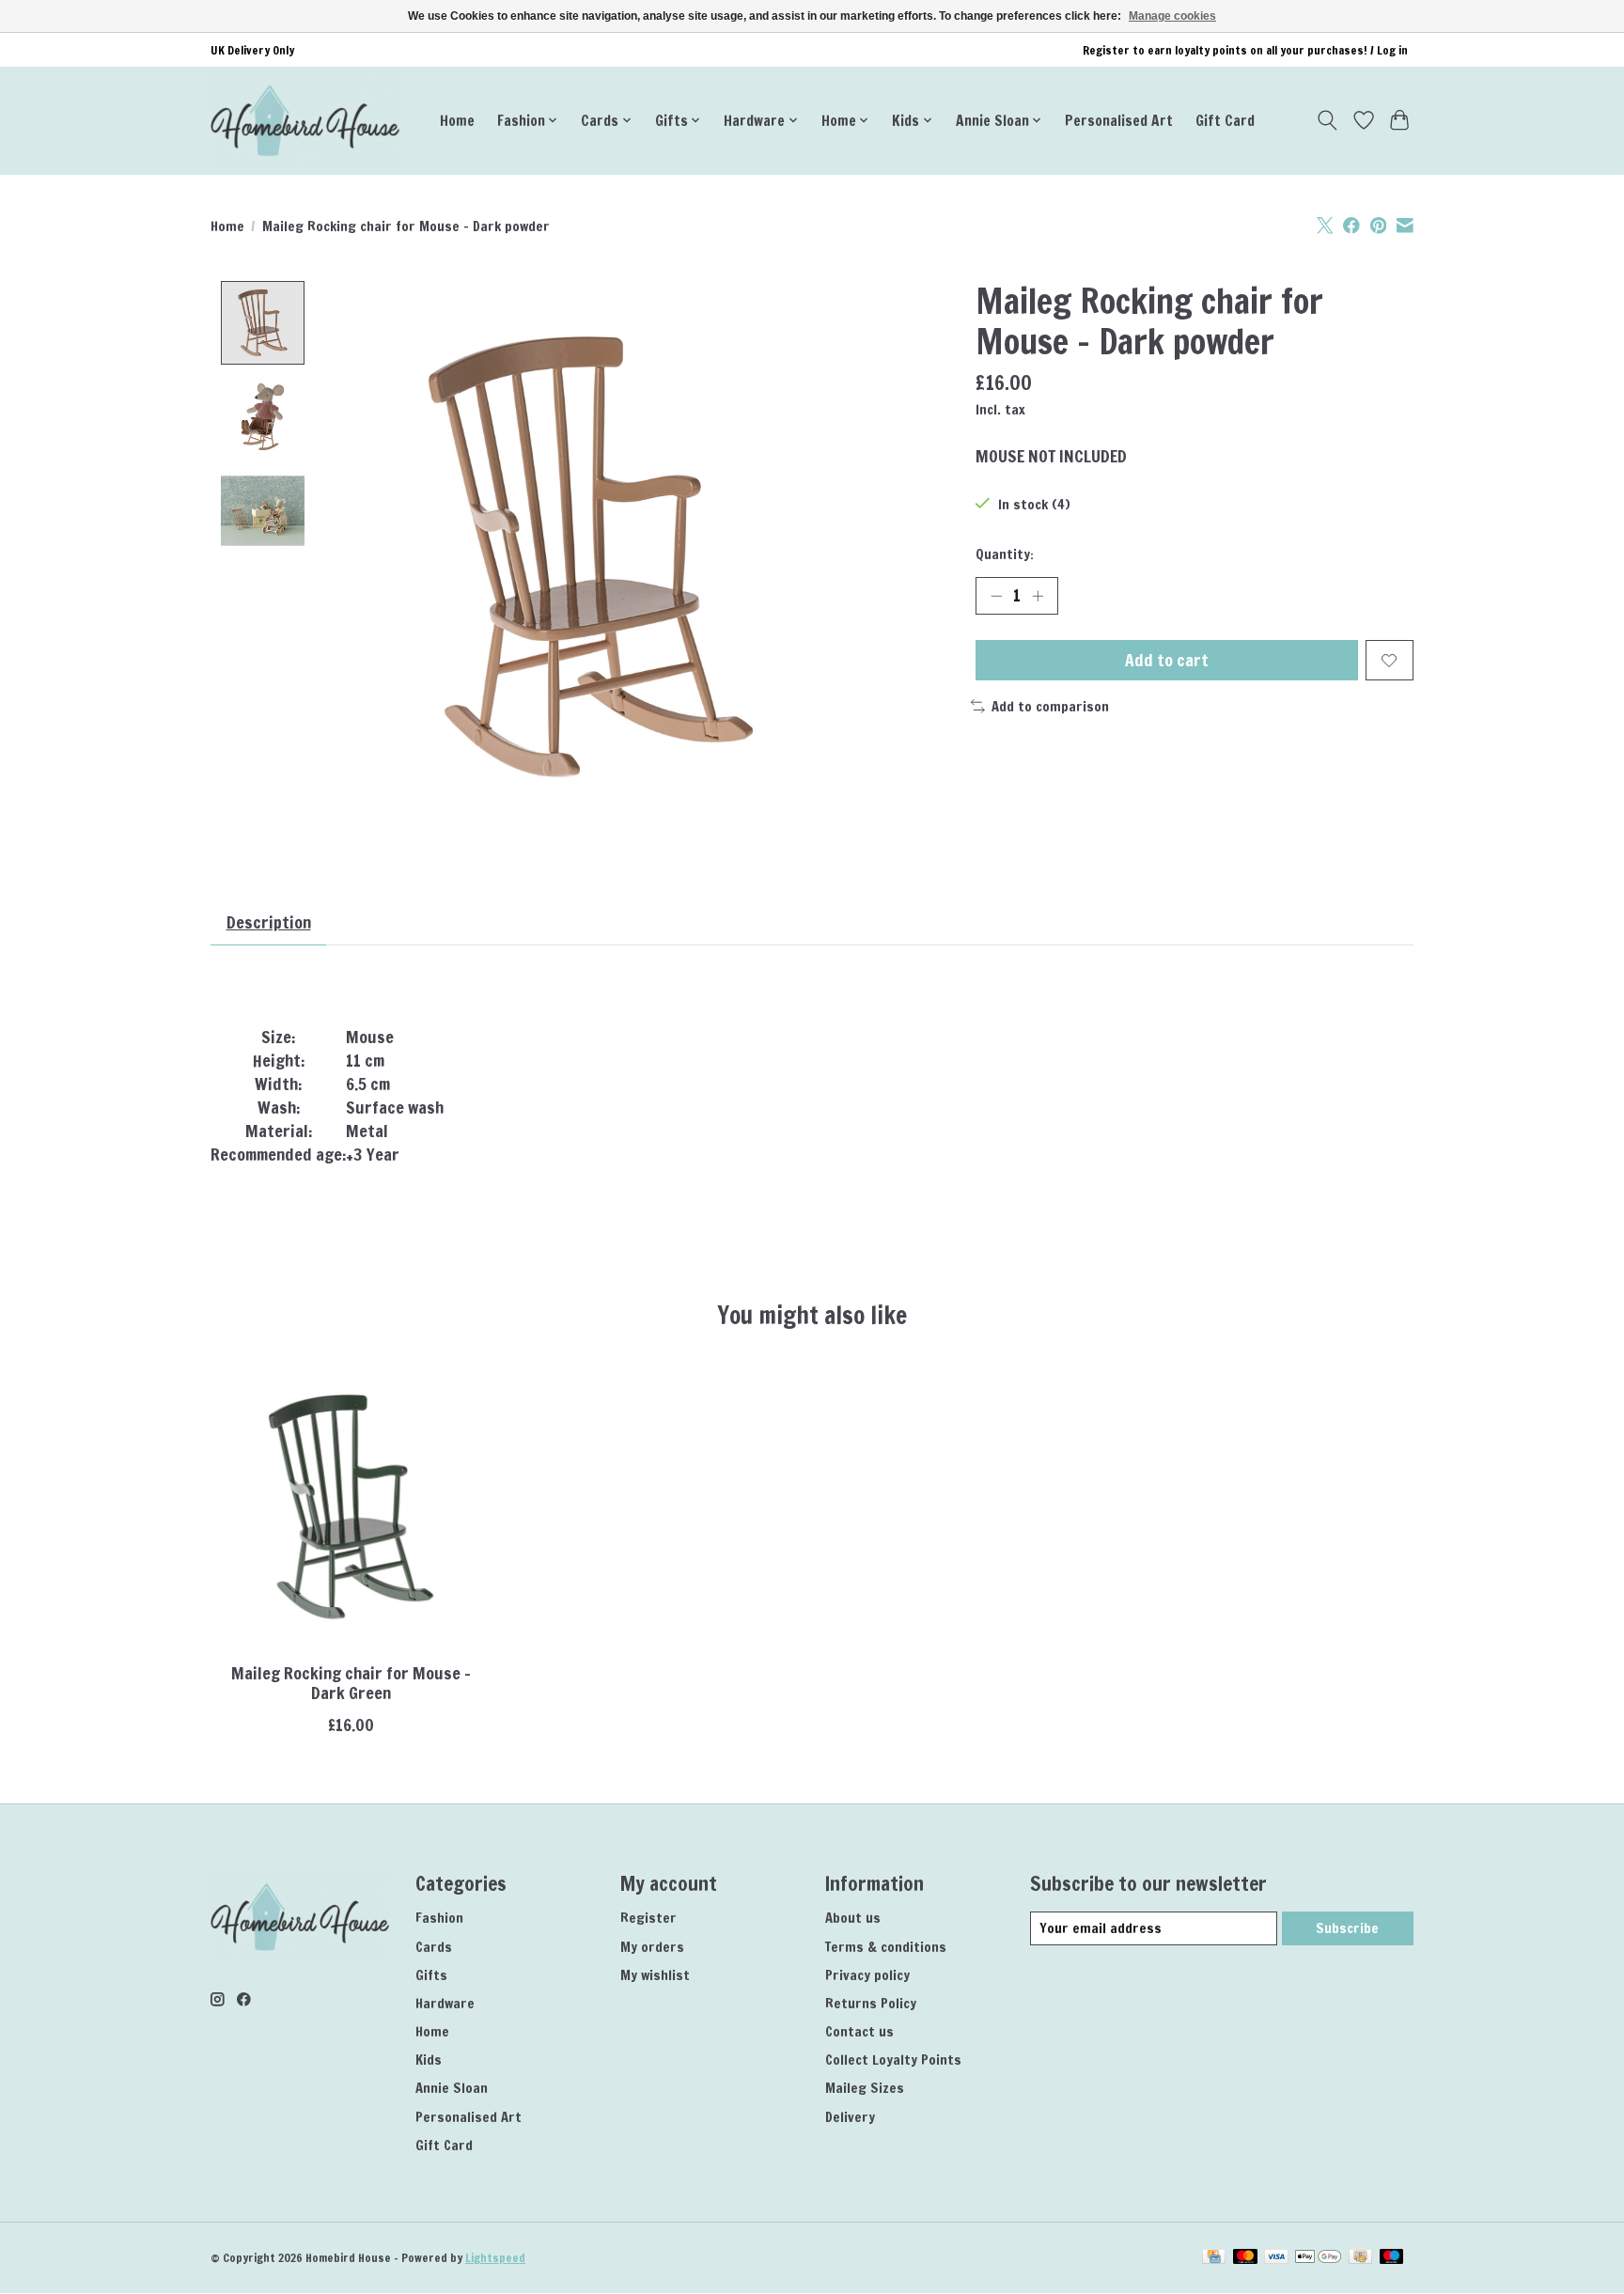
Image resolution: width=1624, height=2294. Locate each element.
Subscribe (1347, 1928)
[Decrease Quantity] (996, 596)
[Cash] (1360, 2258)
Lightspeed (495, 2258)
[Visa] (1276, 2258)
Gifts (431, 1975)
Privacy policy (867, 1975)
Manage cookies (1172, 16)
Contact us (859, 2031)
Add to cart (1167, 660)
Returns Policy (871, 2003)
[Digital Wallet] (1318, 2258)
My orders (652, 1947)
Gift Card (1225, 120)
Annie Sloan (452, 2088)
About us (853, 1918)
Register (648, 1918)
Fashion (439, 1918)
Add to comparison (1050, 706)
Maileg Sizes (865, 2088)
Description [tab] (269, 922)
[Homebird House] (305, 120)
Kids (429, 2060)
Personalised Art (1119, 120)
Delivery (850, 2117)
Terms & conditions (886, 1947)
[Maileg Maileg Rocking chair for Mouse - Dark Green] (351, 1507)
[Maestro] (1392, 2258)
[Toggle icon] (1327, 120)
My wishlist (655, 1975)
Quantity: (1005, 554)
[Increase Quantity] (1038, 596)
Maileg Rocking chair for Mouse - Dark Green (351, 1683)
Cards (434, 1947)
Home (457, 120)
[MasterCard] (1245, 2258)
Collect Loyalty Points (893, 2060)
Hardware (445, 2003)
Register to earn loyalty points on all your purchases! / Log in (1245, 50)
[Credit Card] (1214, 2258)
